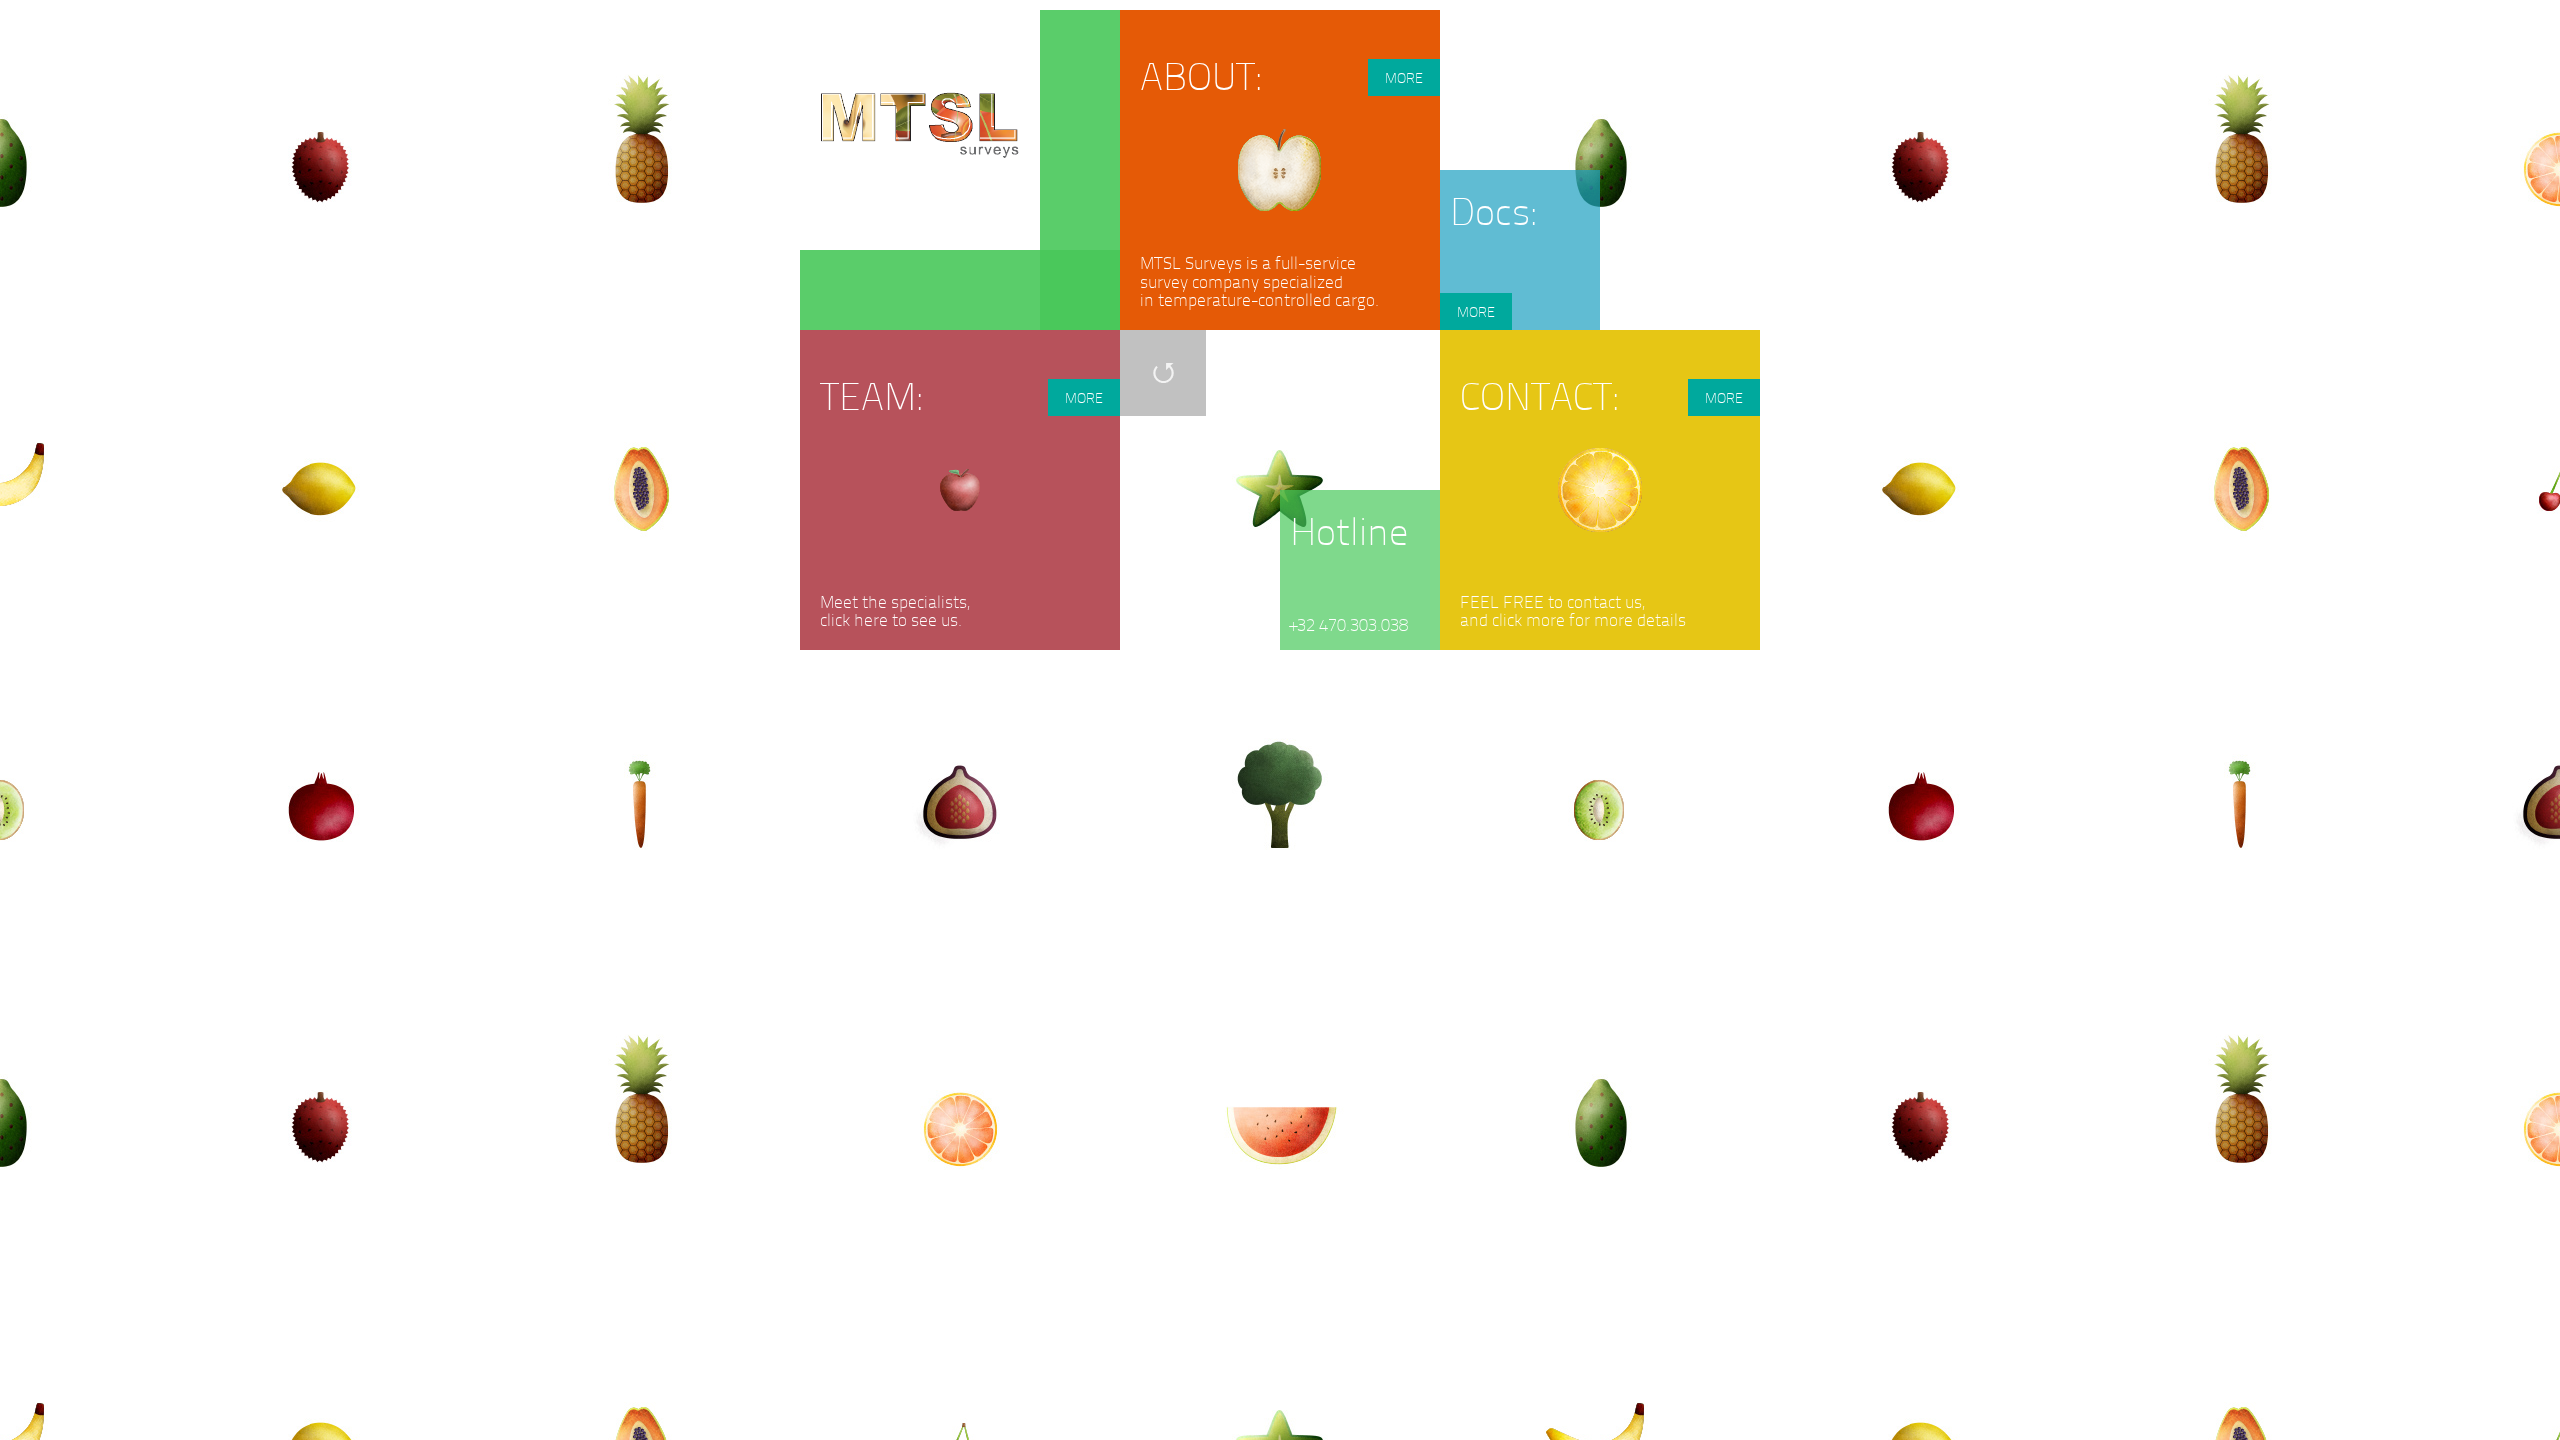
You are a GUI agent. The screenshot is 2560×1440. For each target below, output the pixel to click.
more (1404, 77)
